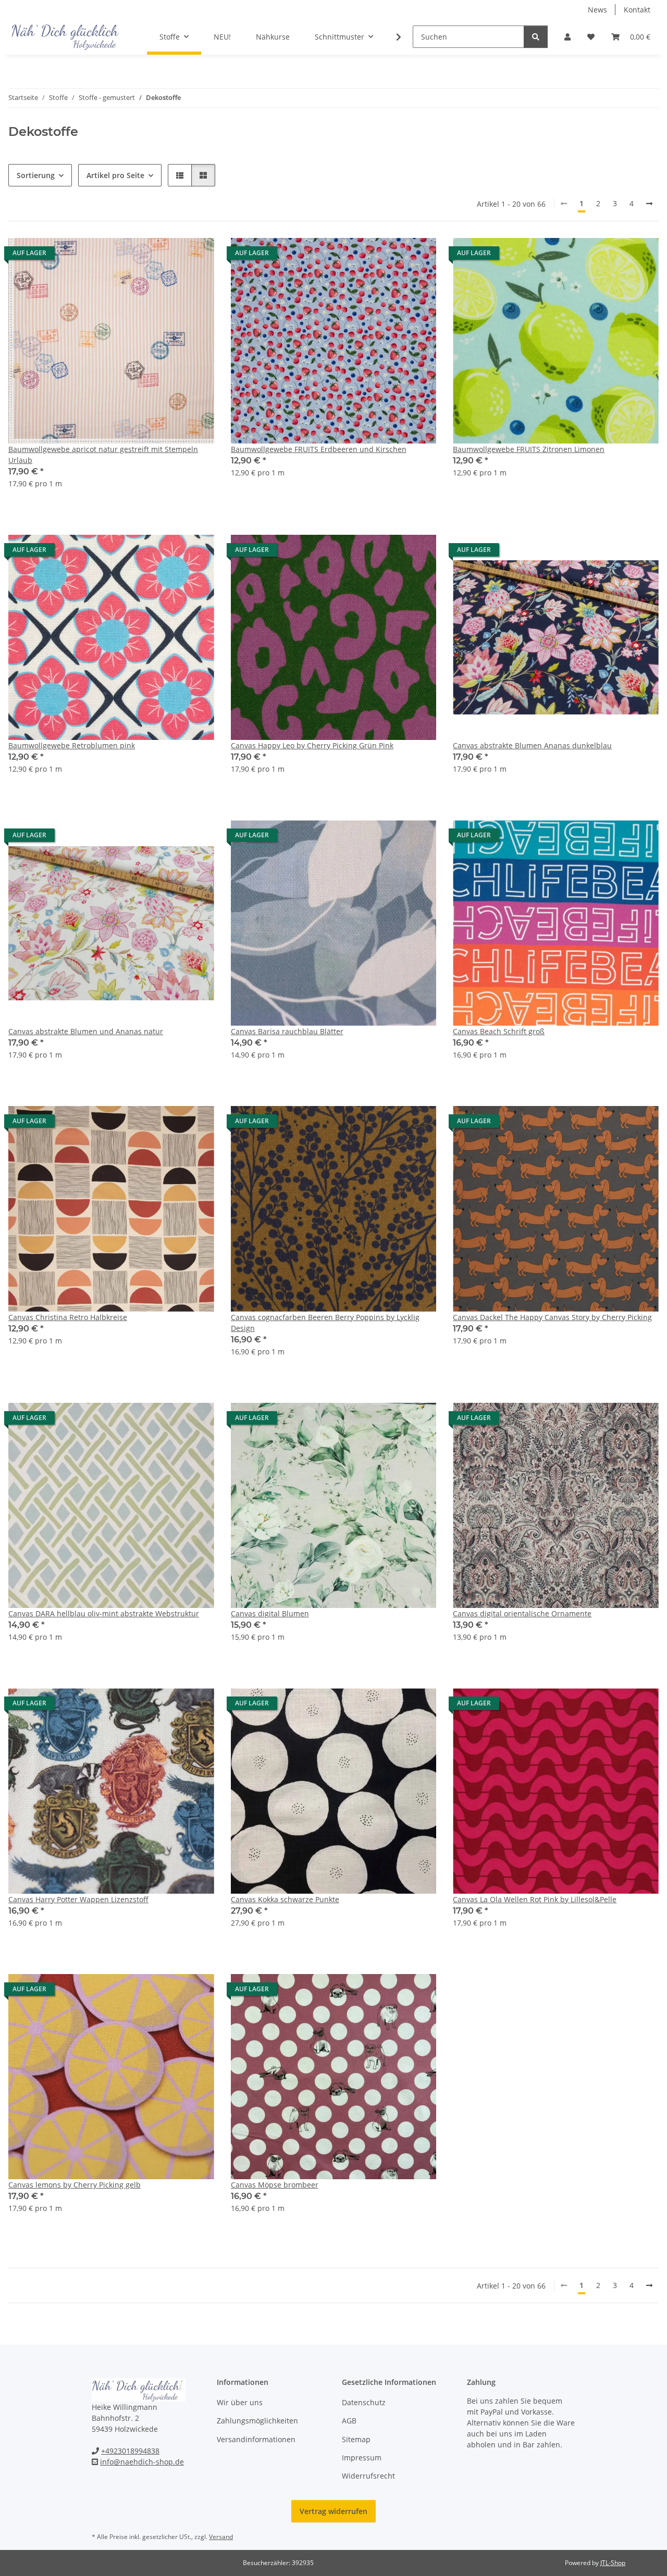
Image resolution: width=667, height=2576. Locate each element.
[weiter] (649, 204)
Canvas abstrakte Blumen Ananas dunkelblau (532, 745)
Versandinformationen (256, 2439)
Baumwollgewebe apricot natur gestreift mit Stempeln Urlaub (103, 455)
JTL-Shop (613, 2563)
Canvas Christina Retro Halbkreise (68, 1317)
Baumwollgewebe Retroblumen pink (72, 745)
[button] (567, 37)
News (597, 10)
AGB (349, 2421)
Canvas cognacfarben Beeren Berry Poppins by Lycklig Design (325, 1323)
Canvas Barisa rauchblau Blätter (287, 1031)
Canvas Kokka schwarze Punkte (285, 1899)
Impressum (362, 2458)
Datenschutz (364, 2402)
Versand (221, 2537)
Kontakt (637, 10)
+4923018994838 (130, 2451)
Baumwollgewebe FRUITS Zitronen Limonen (529, 449)
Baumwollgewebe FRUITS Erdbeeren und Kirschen (319, 449)
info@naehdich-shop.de (142, 2462)
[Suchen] (536, 37)
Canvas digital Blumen (270, 1613)
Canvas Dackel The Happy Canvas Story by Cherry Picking (552, 1317)
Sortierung (36, 175)
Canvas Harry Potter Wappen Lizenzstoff (78, 1899)
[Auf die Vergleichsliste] (169, 256)
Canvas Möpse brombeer (275, 2185)
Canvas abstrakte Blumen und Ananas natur (86, 1031)
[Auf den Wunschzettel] (196, 256)
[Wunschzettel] (591, 37)
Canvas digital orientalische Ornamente (522, 1613)
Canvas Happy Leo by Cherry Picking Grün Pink (312, 745)
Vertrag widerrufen (333, 2511)
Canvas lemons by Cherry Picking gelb (75, 2185)
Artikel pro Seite (115, 175)
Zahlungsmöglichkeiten (257, 2421)
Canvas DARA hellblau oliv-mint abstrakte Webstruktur (104, 1613)
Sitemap (356, 2439)
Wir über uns (240, 2402)
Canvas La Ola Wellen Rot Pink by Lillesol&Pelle (535, 1899)
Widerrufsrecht (368, 2476)
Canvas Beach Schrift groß (499, 1031)
